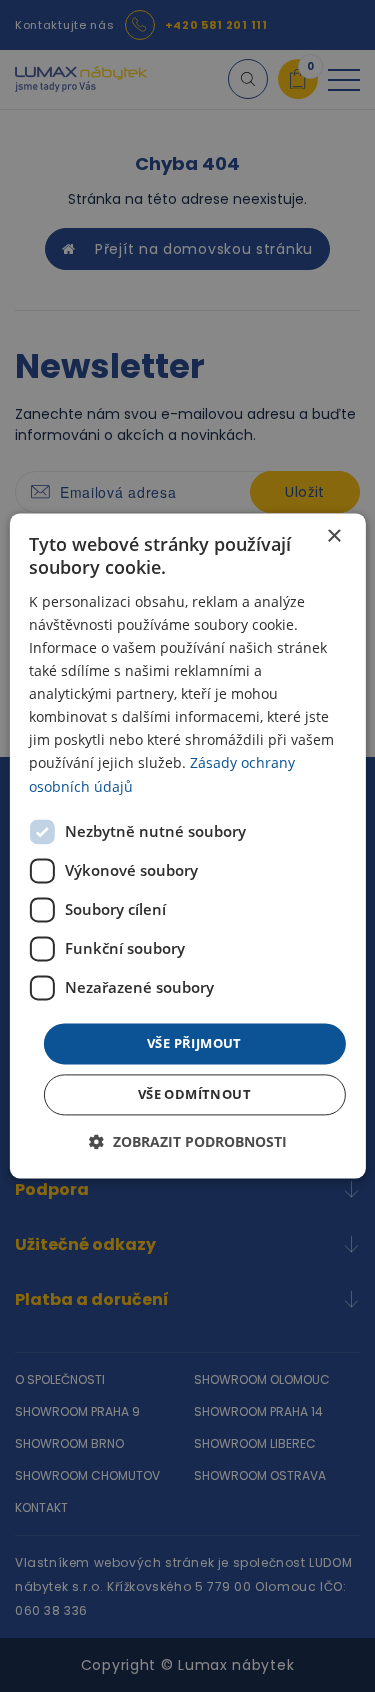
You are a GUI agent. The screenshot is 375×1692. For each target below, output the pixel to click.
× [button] (333, 536)
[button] (188, 1142)
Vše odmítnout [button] (194, 1095)
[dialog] (187, 845)
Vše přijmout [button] (194, 1043)
